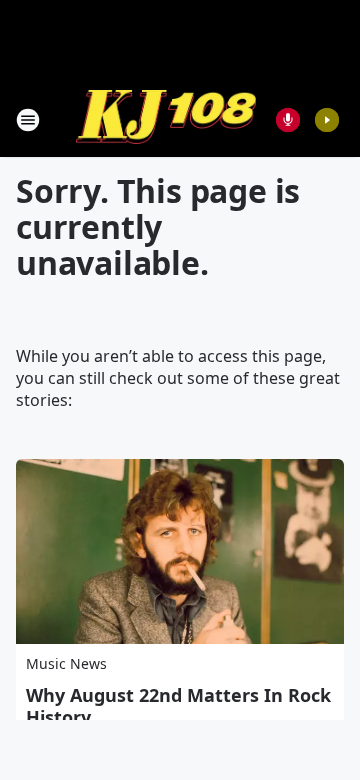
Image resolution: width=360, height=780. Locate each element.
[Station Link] (166, 119)
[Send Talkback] (288, 120)
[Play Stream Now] (327, 120)
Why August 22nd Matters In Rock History (178, 706)
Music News (66, 663)
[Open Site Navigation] (28, 120)
